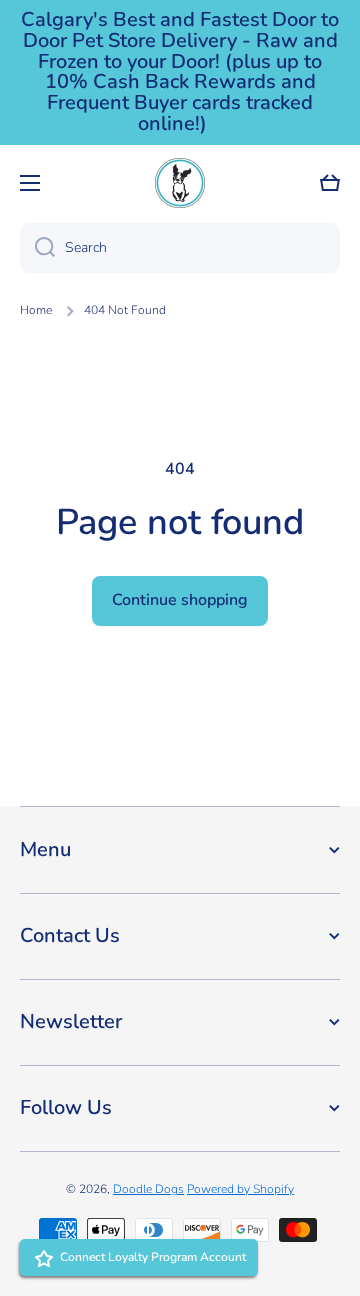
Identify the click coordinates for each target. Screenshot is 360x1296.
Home (36, 310)
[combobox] (180, 248)
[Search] (37, 248)
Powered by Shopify (240, 1189)
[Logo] (180, 183)
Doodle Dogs (148, 1189)
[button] (330, 183)
